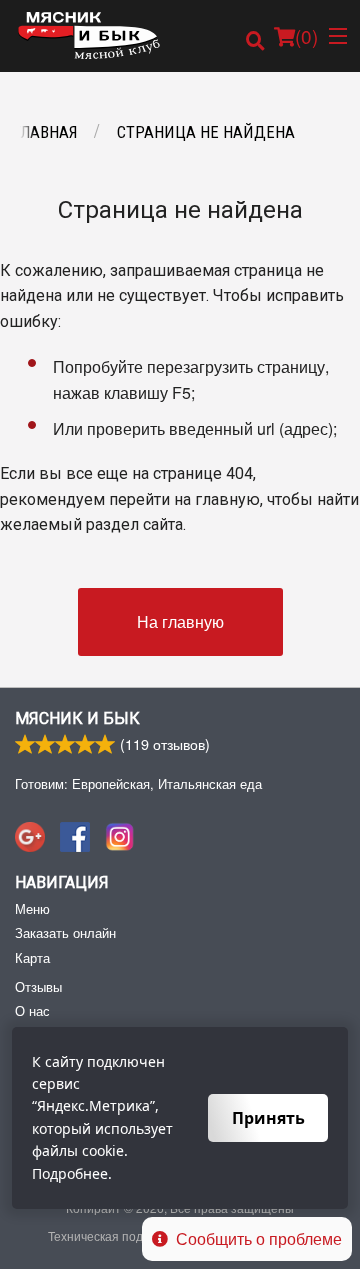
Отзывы (38, 986)
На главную (180, 621)
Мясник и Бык (77, 718)
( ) (306, 35)
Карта (32, 957)
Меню (32, 908)
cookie (103, 1150)
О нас (32, 1010)
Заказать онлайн (65, 932)
